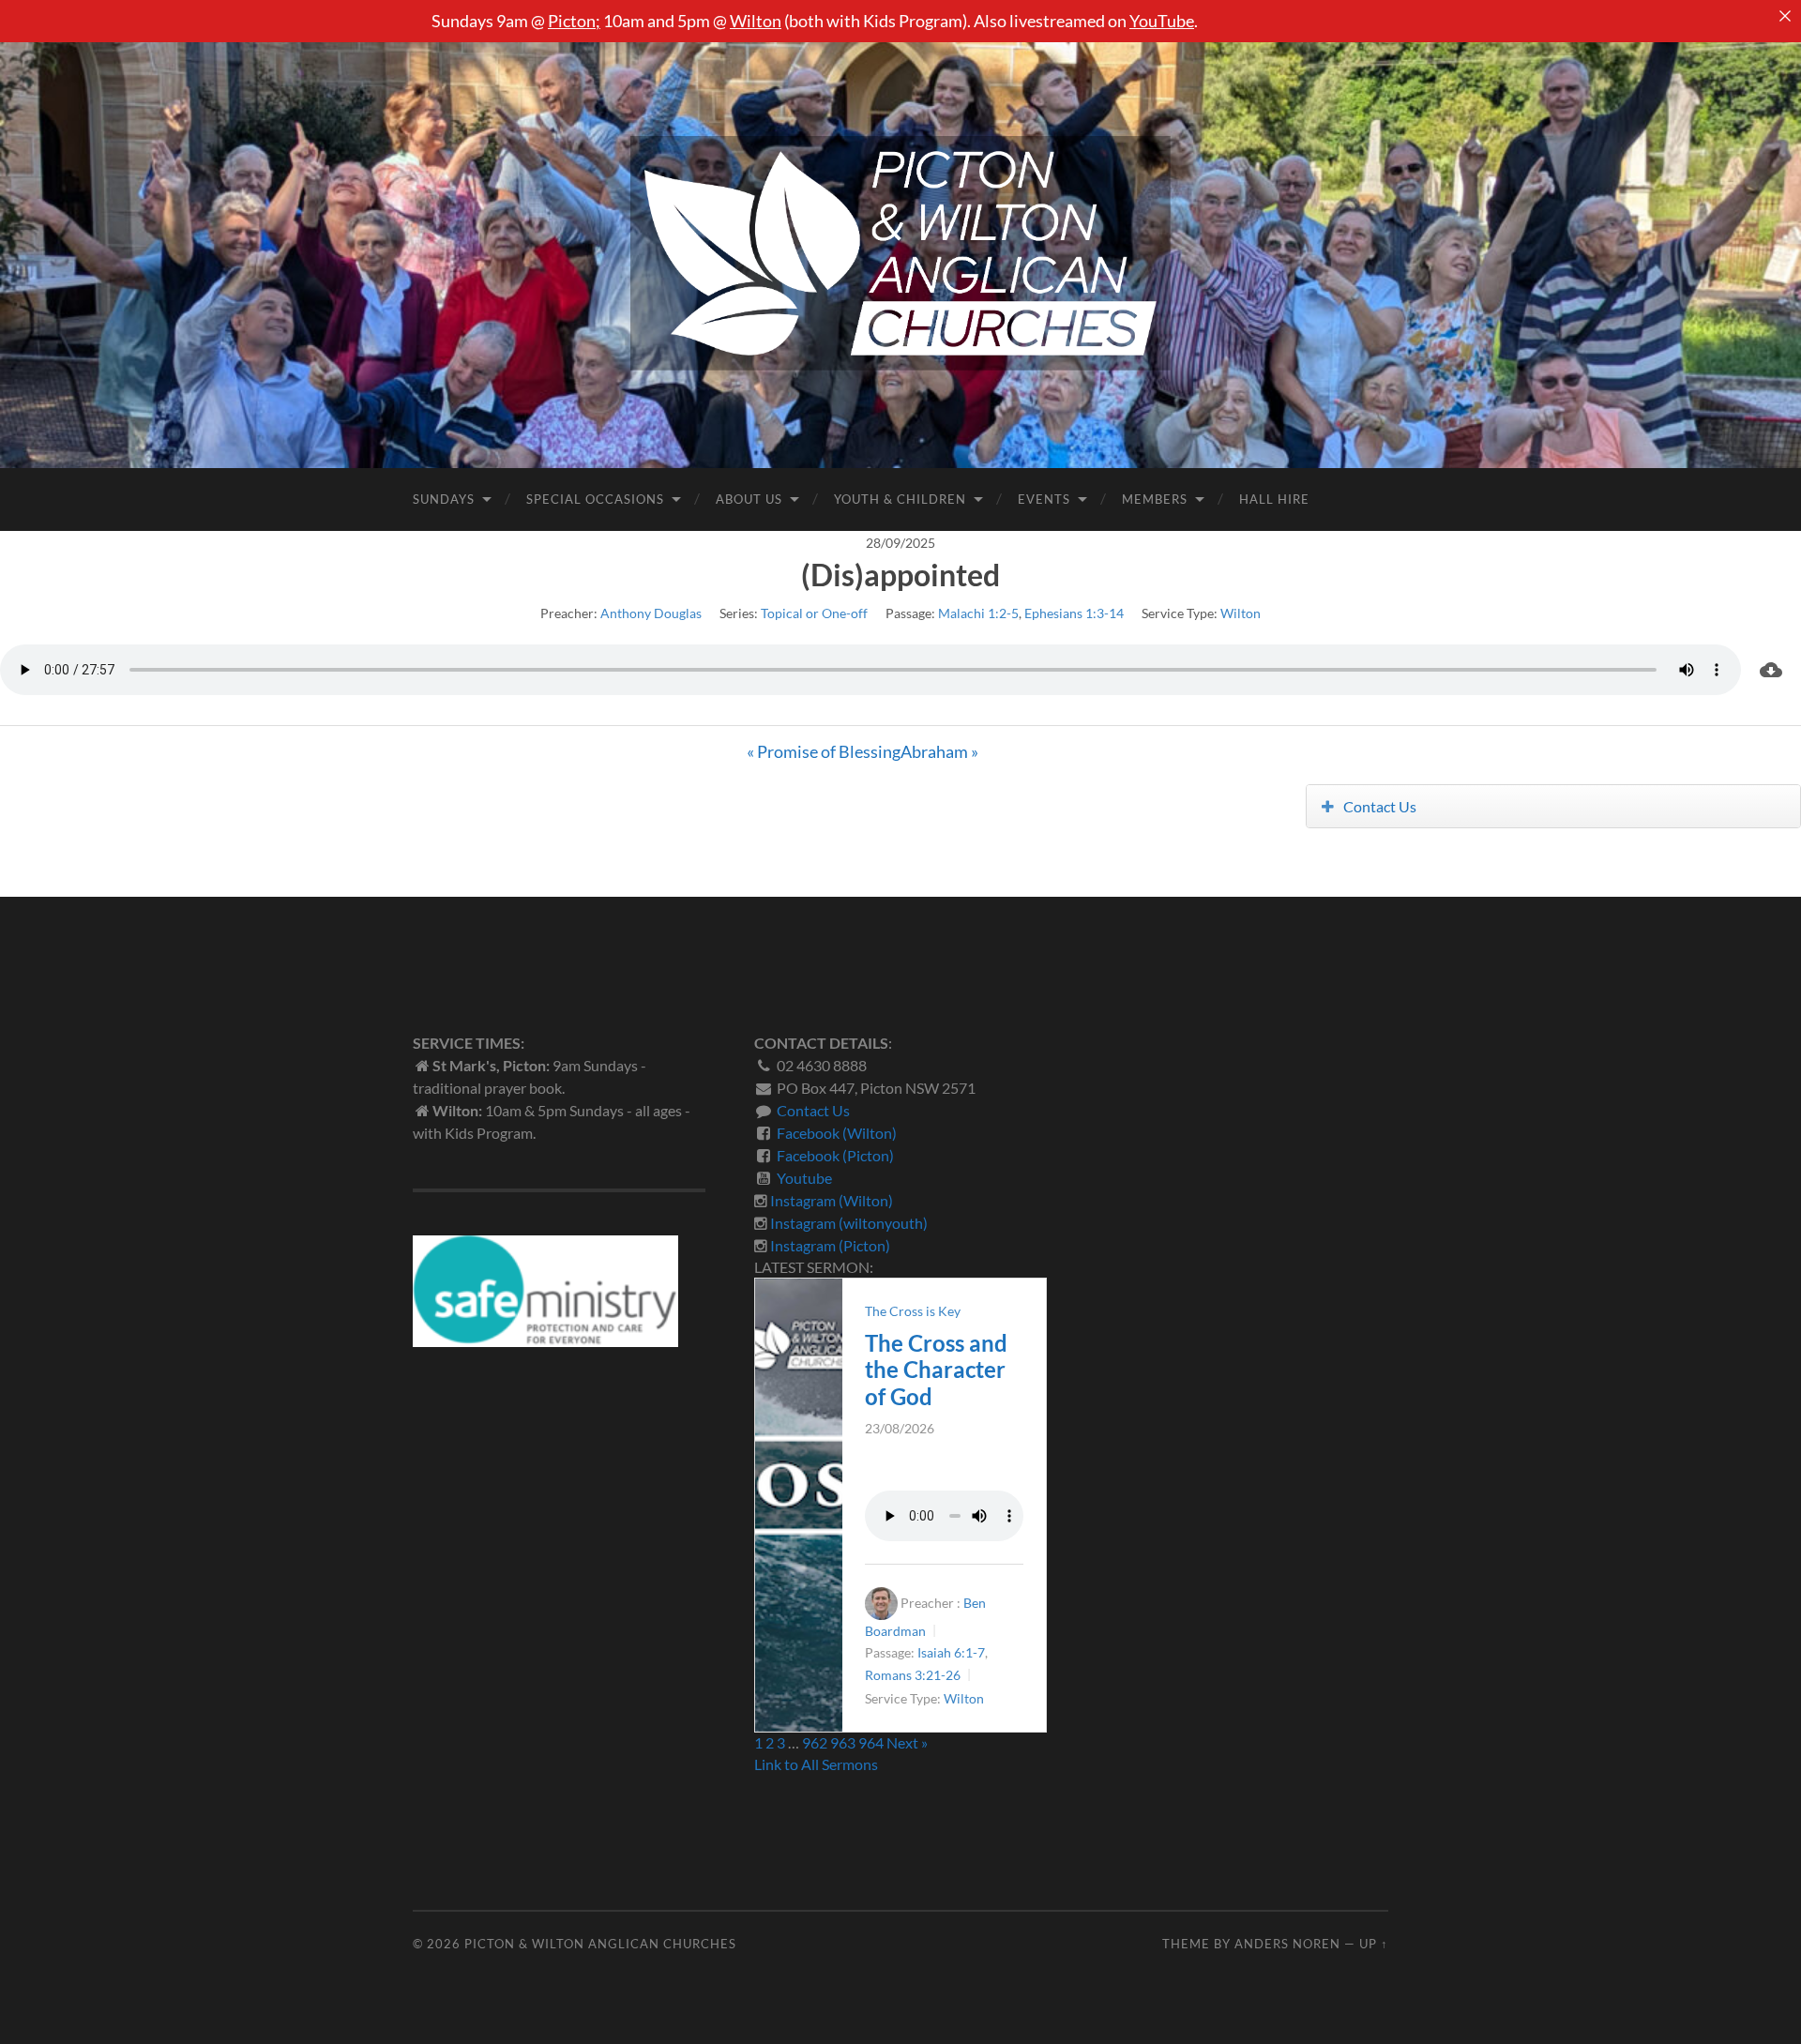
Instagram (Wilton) (832, 1200)
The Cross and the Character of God (936, 1370)
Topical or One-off (814, 613)
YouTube (1162, 21)
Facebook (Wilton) (837, 1133)
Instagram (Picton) (830, 1245)
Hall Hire (1274, 499)
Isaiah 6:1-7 (951, 1653)
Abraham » (939, 751)
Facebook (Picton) (835, 1155)
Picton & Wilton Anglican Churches (600, 1944)
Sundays (444, 499)
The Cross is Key (913, 1311)
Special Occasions (595, 499)
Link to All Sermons (816, 1764)
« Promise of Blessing (824, 751)
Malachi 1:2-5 (978, 613)
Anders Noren (1287, 1944)
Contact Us (1380, 806)
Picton (572, 21)
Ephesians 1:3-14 (1074, 613)
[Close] (1785, 16)
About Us (749, 499)
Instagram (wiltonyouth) (849, 1223)
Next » (907, 1742)
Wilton (756, 21)
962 (815, 1742)
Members (1155, 499)
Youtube (804, 1178)
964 (871, 1742)
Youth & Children (900, 499)
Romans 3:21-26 (913, 1675)
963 (843, 1742)
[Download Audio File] (1771, 670)
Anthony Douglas (651, 613)
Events (1044, 499)
